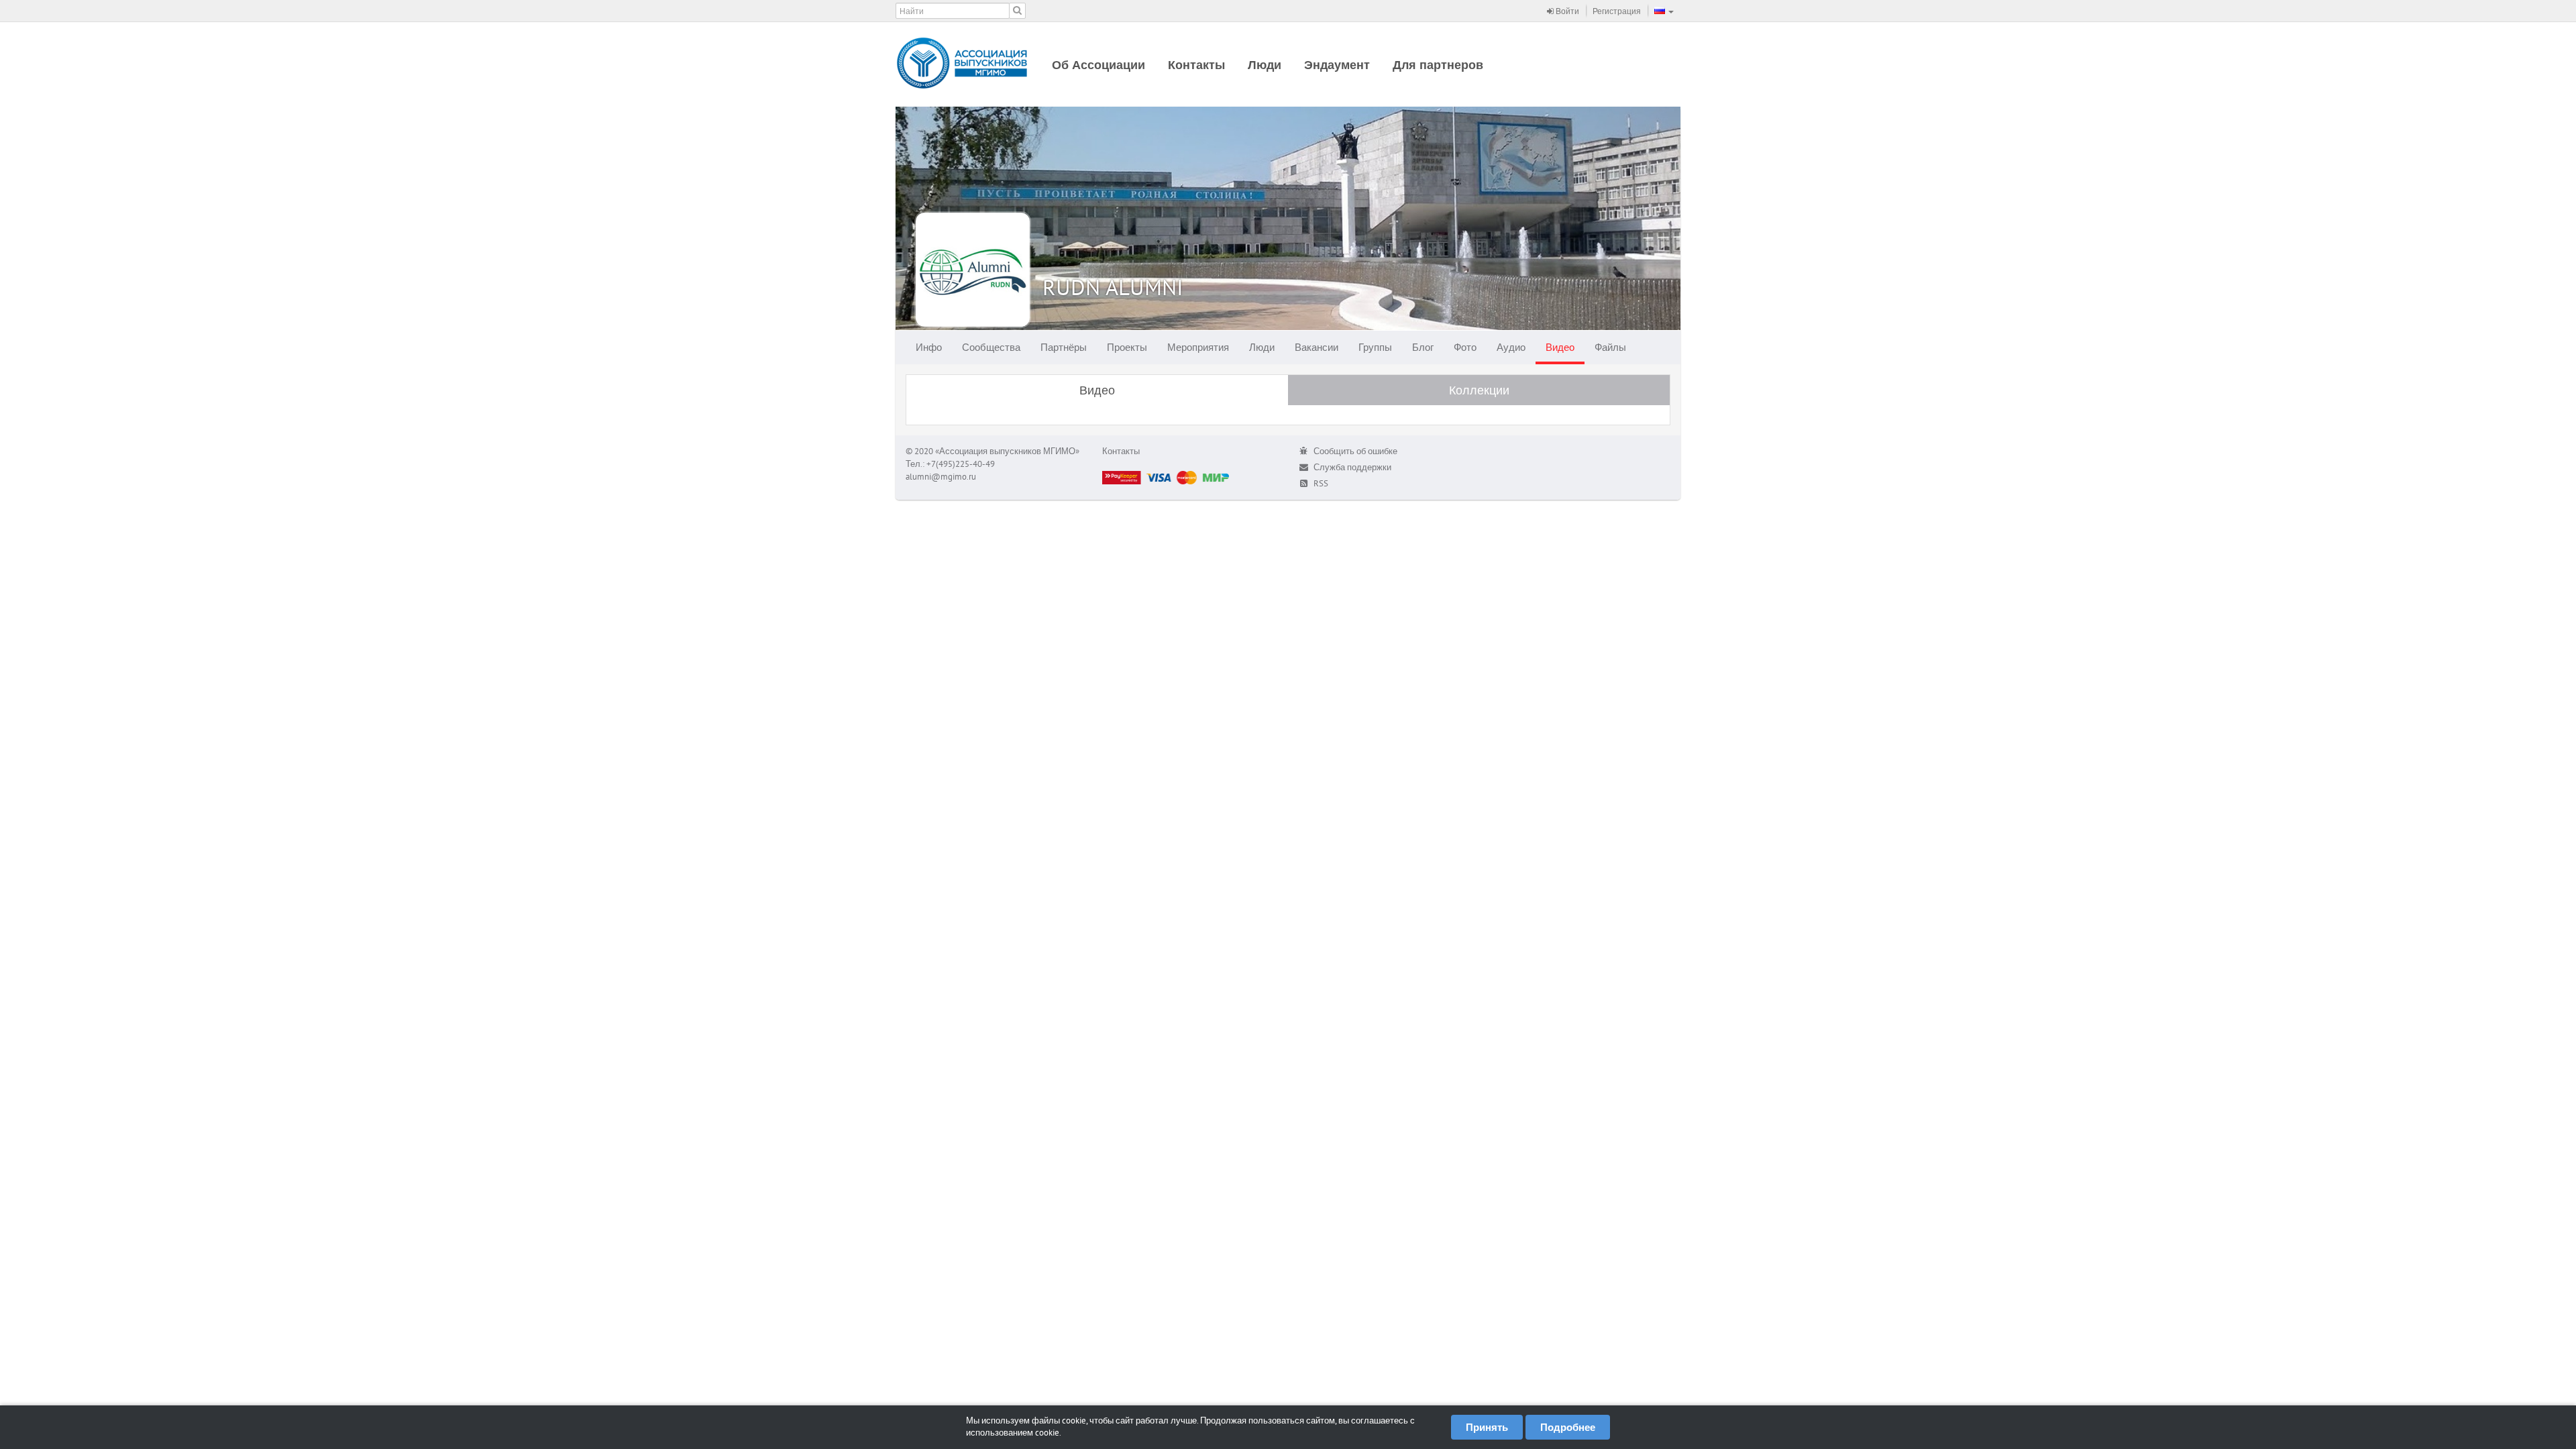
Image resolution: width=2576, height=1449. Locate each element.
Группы (1375, 347)
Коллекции (1479, 390)
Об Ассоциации (1098, 65)
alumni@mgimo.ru (941, 477)
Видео (1560, 347)
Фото (1465, 347)
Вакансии (1317, 347)
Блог (1423, 347)
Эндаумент (1337, 65)
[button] (1664, 11)
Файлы (1610, 347)
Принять (1487, 1427)
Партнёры (1064, 347)
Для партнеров (1438, 65)
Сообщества (991, 347)
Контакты (1196, 65)
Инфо (929, 347)
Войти (1566, 11)
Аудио (1511, 347)
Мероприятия (1198, 347)
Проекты (1127, 347)
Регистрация (1617, 11)
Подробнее (1568, 1427)
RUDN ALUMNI (1113, 287)
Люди (1265, 65)
